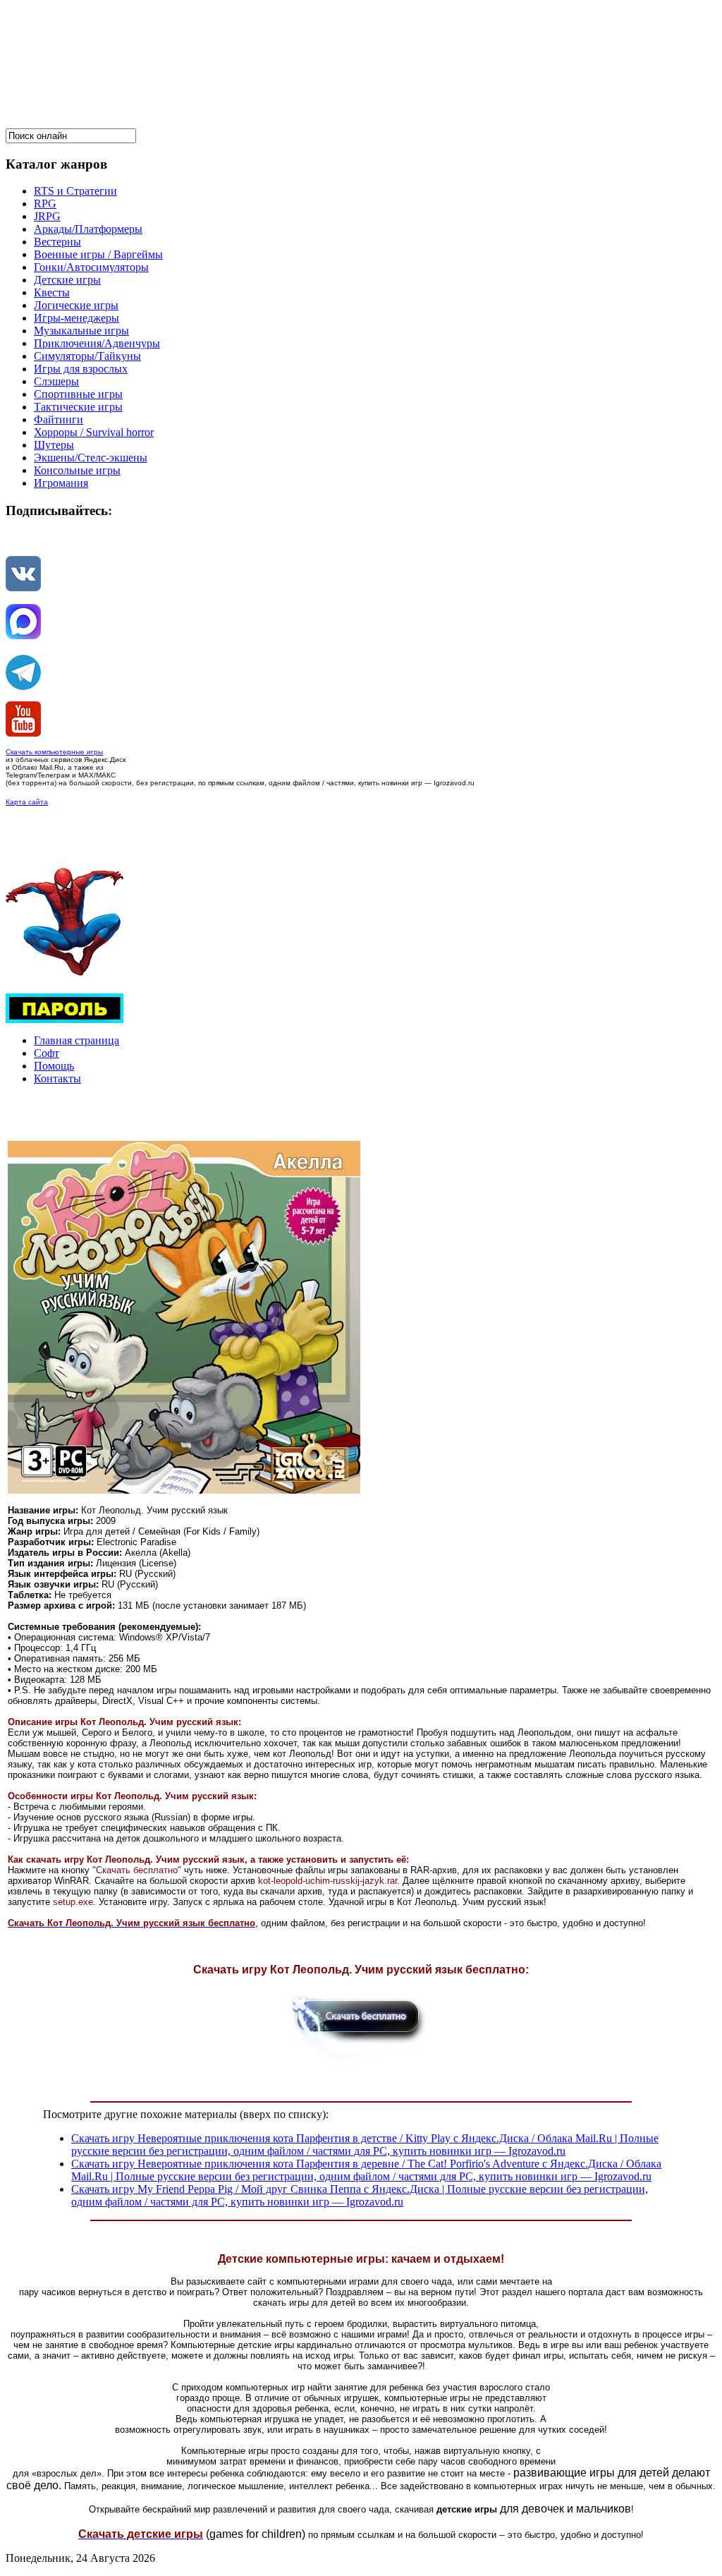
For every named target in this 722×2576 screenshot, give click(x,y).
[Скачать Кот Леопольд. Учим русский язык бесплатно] (361, 2062)
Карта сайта (27, 802)
